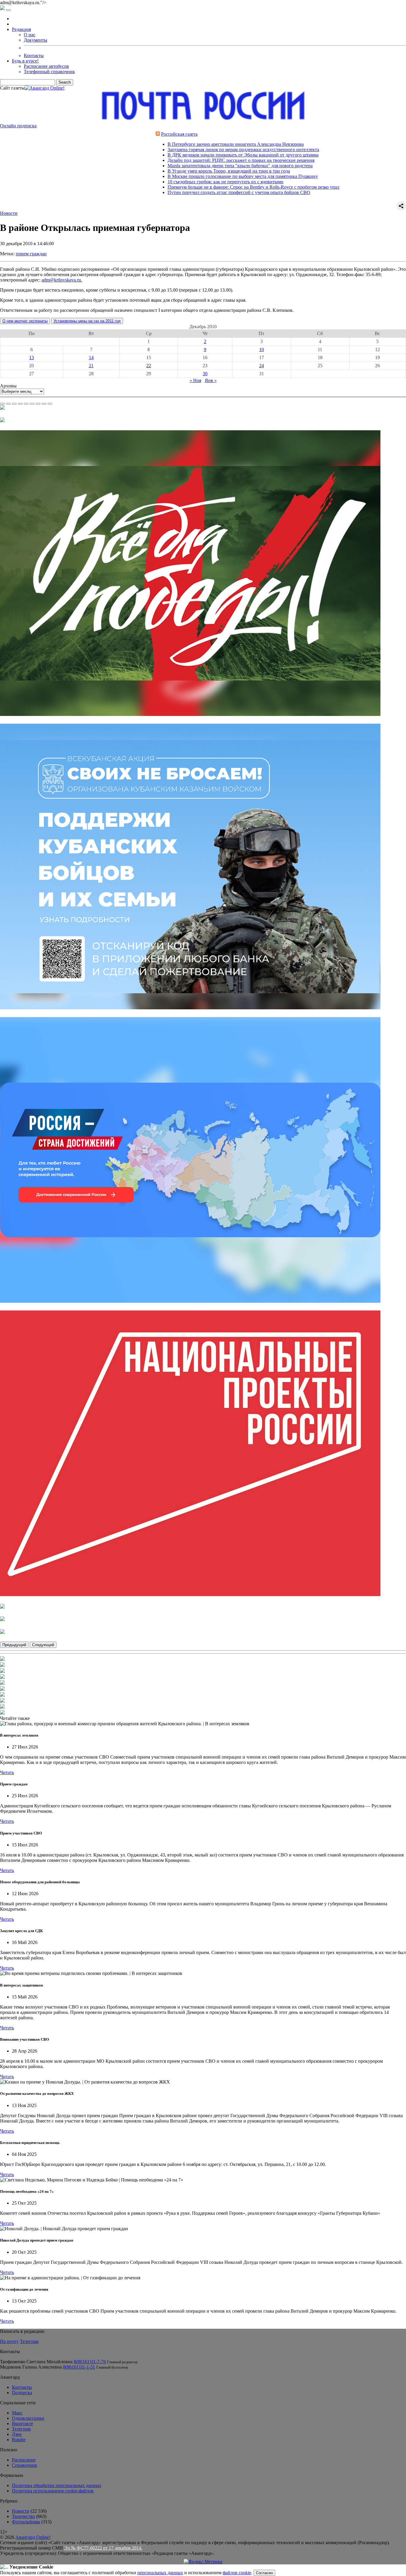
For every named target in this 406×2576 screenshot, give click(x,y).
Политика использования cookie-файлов (53, 2491)
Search (65, 82)
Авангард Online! (33, 2537)
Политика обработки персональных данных (57, 2485)
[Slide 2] (8, 404)
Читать (7, 1772)
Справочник (25, 2465)
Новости (9, 213)
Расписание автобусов (46, 66)
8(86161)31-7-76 (90, 2362)
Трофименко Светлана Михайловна (36, 2362)
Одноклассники (28, 2418)
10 (262, 349)
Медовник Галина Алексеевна (31, 2367)
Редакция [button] (21, 29)
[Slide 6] (32, 404)
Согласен (264, 2573)
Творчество (23, 2516)
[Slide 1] (2, 404)
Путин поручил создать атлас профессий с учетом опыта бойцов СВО (171, 192)
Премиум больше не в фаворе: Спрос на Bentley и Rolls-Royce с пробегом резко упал (186, 187)
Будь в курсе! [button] (25, 61)
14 (91, 358)
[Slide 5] (26, 404)
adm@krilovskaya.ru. (62, 280)
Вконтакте (22, 2423)
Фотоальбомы (26, 2522)
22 (149, 366)
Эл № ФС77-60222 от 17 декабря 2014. (103, 2548)
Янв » (211, 380)
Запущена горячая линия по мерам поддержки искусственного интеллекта (176, 150)
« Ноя (195, 380)
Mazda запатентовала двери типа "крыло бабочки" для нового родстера (173, 166)
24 (262, 366)
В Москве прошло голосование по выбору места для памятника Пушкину (175, 176)
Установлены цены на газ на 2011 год (87, 321)
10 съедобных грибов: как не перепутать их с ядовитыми (158, 182)
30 (205, 374)
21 (91, 366)
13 (32, 358)
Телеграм (29, 2341)
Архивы (8, 386)
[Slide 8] (44, 404)
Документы (36, 40)
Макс (17, 2413)
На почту (9, 2341)
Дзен (17, 2434)
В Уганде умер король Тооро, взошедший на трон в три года (161, 171)
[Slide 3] (14, 404)
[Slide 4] (20, 404)
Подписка (22, 2393)
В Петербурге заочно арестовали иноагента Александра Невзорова (168, 144)
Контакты (34, 55)
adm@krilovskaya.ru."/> (203, 1288)
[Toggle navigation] (8, 10)
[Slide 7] (38, 404)
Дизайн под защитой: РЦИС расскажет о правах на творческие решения (174, 160)
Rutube (19, 2440)
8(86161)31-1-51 (79, 2367)
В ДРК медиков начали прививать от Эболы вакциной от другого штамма (176, 155)
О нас (30, 35)
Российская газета (112, 134)
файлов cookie (237, 2573)
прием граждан (31, 254)
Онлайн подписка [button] (18, 126)
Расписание (24, 2460)
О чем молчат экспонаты (25, 321)
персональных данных (160, 2573)
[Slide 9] (50, 404)
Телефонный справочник (49, 72)
